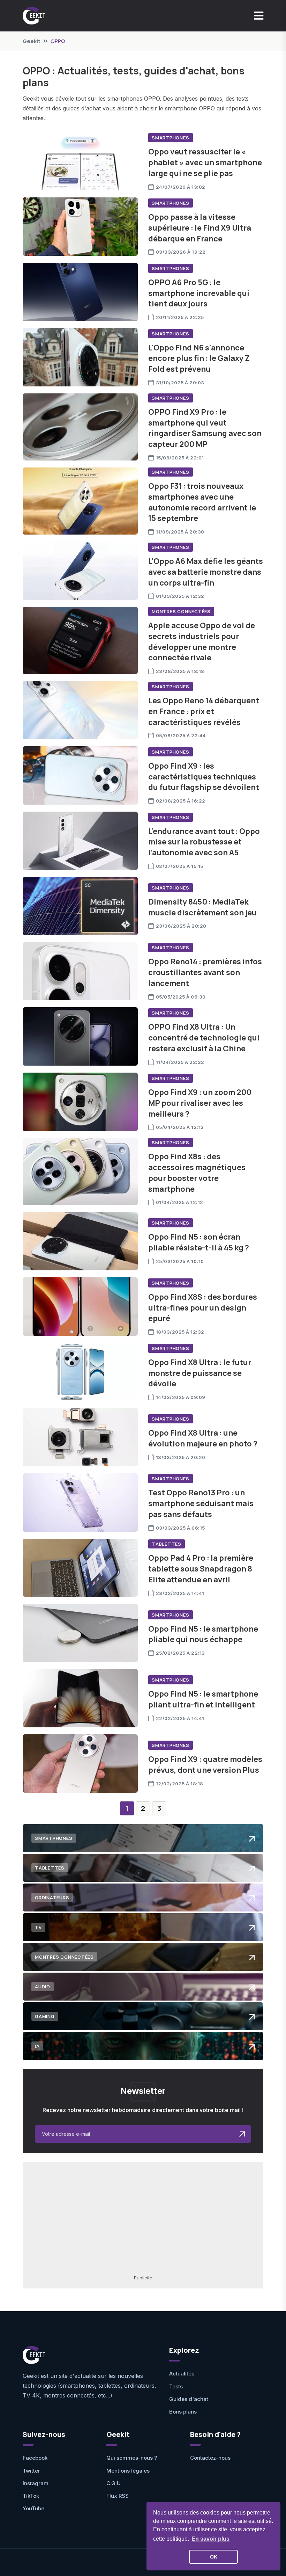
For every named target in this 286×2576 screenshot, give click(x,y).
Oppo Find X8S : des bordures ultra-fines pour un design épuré (203, 1308)
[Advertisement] (143, 2218)
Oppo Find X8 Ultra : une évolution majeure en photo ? (203, 1438)
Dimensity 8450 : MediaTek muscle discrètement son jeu (202, 907)
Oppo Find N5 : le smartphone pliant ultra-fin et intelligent (203, 1699)
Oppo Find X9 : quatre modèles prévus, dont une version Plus (205, 1765)
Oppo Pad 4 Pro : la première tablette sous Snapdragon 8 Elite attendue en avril (201, 1569)
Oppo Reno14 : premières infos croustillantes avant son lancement (205, 972)
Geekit (32, 41)
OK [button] (214, 2557)
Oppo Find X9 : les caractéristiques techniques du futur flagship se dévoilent (204, 777)
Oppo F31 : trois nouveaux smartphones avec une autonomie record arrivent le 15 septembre (202, 502)
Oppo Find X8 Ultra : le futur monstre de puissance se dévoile (200, 1373)
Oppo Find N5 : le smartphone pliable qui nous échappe (203, 1634)
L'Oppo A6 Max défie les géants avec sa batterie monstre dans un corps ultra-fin (206, 572)
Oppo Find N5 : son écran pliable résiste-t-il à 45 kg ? (199, 1242)
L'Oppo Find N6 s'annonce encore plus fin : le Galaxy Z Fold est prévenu (199, 358)
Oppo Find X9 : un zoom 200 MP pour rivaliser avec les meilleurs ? (200, 1103)
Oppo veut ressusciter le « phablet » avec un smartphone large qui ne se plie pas (205, 162)
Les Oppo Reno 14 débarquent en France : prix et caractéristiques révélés (204, 711)
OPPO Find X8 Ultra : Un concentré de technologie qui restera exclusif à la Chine (204, 1038)
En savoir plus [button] (210, 2539)
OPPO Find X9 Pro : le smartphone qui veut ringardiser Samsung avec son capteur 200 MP (205, 428)
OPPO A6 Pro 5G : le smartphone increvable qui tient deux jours (199, 293)
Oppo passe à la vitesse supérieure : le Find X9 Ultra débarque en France (200, 228)
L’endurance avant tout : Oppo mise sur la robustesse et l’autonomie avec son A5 (204, 842)
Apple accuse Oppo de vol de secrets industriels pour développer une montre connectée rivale (202, 641)
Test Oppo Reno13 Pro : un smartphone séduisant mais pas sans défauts (201, 1503)
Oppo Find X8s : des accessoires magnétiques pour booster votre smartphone (197, 1173)
